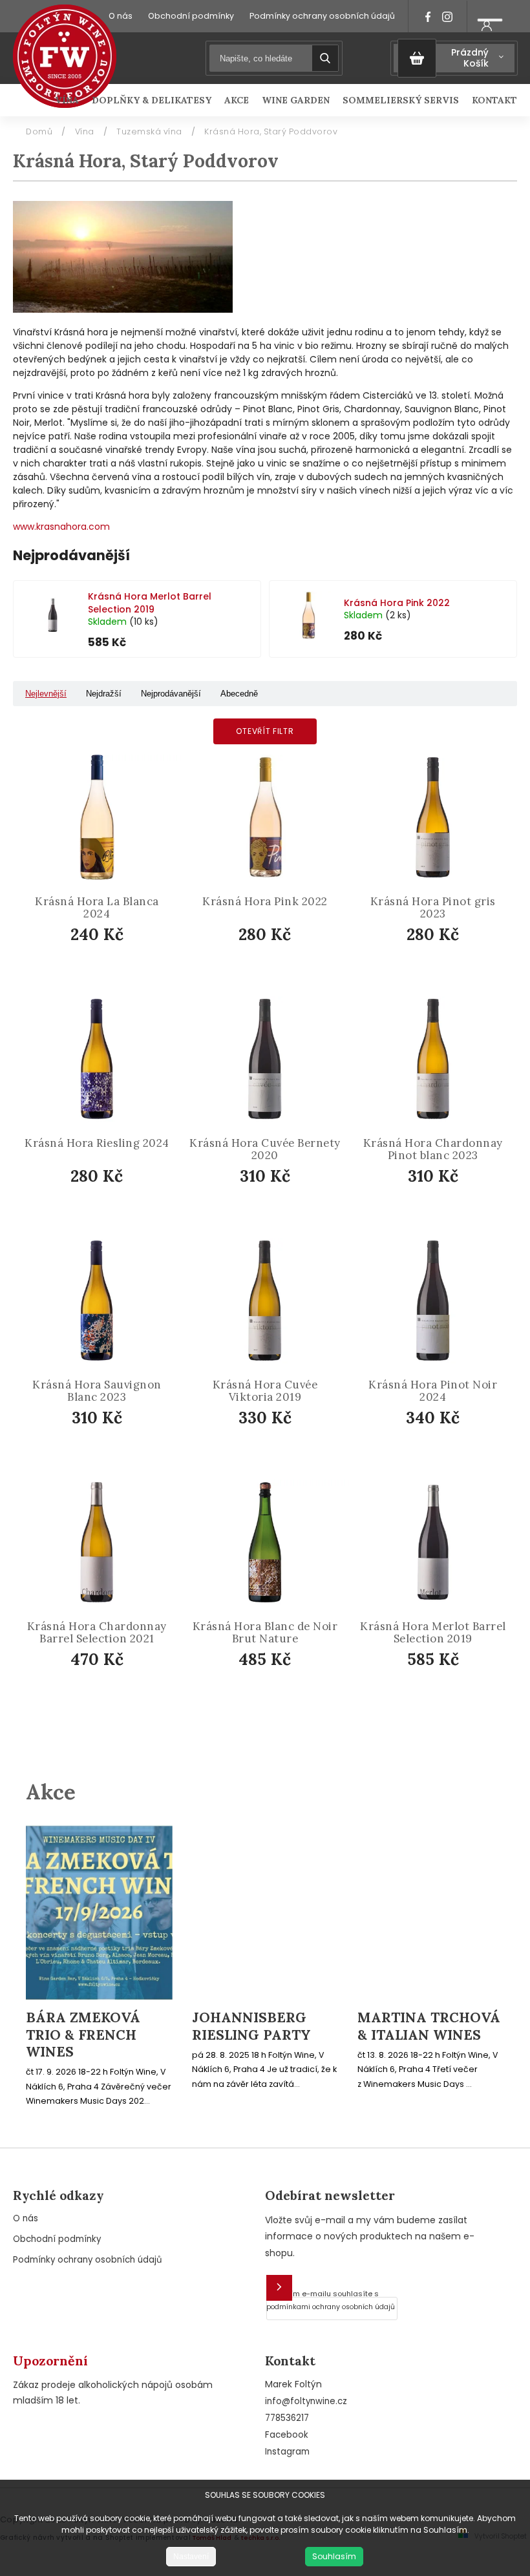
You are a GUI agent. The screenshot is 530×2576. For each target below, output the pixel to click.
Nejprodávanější (171, 694)
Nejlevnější (46, 694)
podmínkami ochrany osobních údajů (331, 2307)
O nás (121, 16)
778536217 (287, 2418)
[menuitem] (70, 100)
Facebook (287, 2435)
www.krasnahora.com (61, 527)
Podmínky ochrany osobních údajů (322, 16)
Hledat (325, 58)
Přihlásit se (279, 2288)
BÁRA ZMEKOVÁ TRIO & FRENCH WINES (83, 2035)
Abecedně (239, 694)
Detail (275, 1694)
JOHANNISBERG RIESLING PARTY (251, 2026)
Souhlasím (334, 2556)
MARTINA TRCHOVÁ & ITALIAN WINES (429, 2026)
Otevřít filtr (265, 731)
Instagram (287, 2452)
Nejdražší (104, 694)
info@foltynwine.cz (306, 2401)
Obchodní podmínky (191, 16)
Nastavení (191, 2557)
